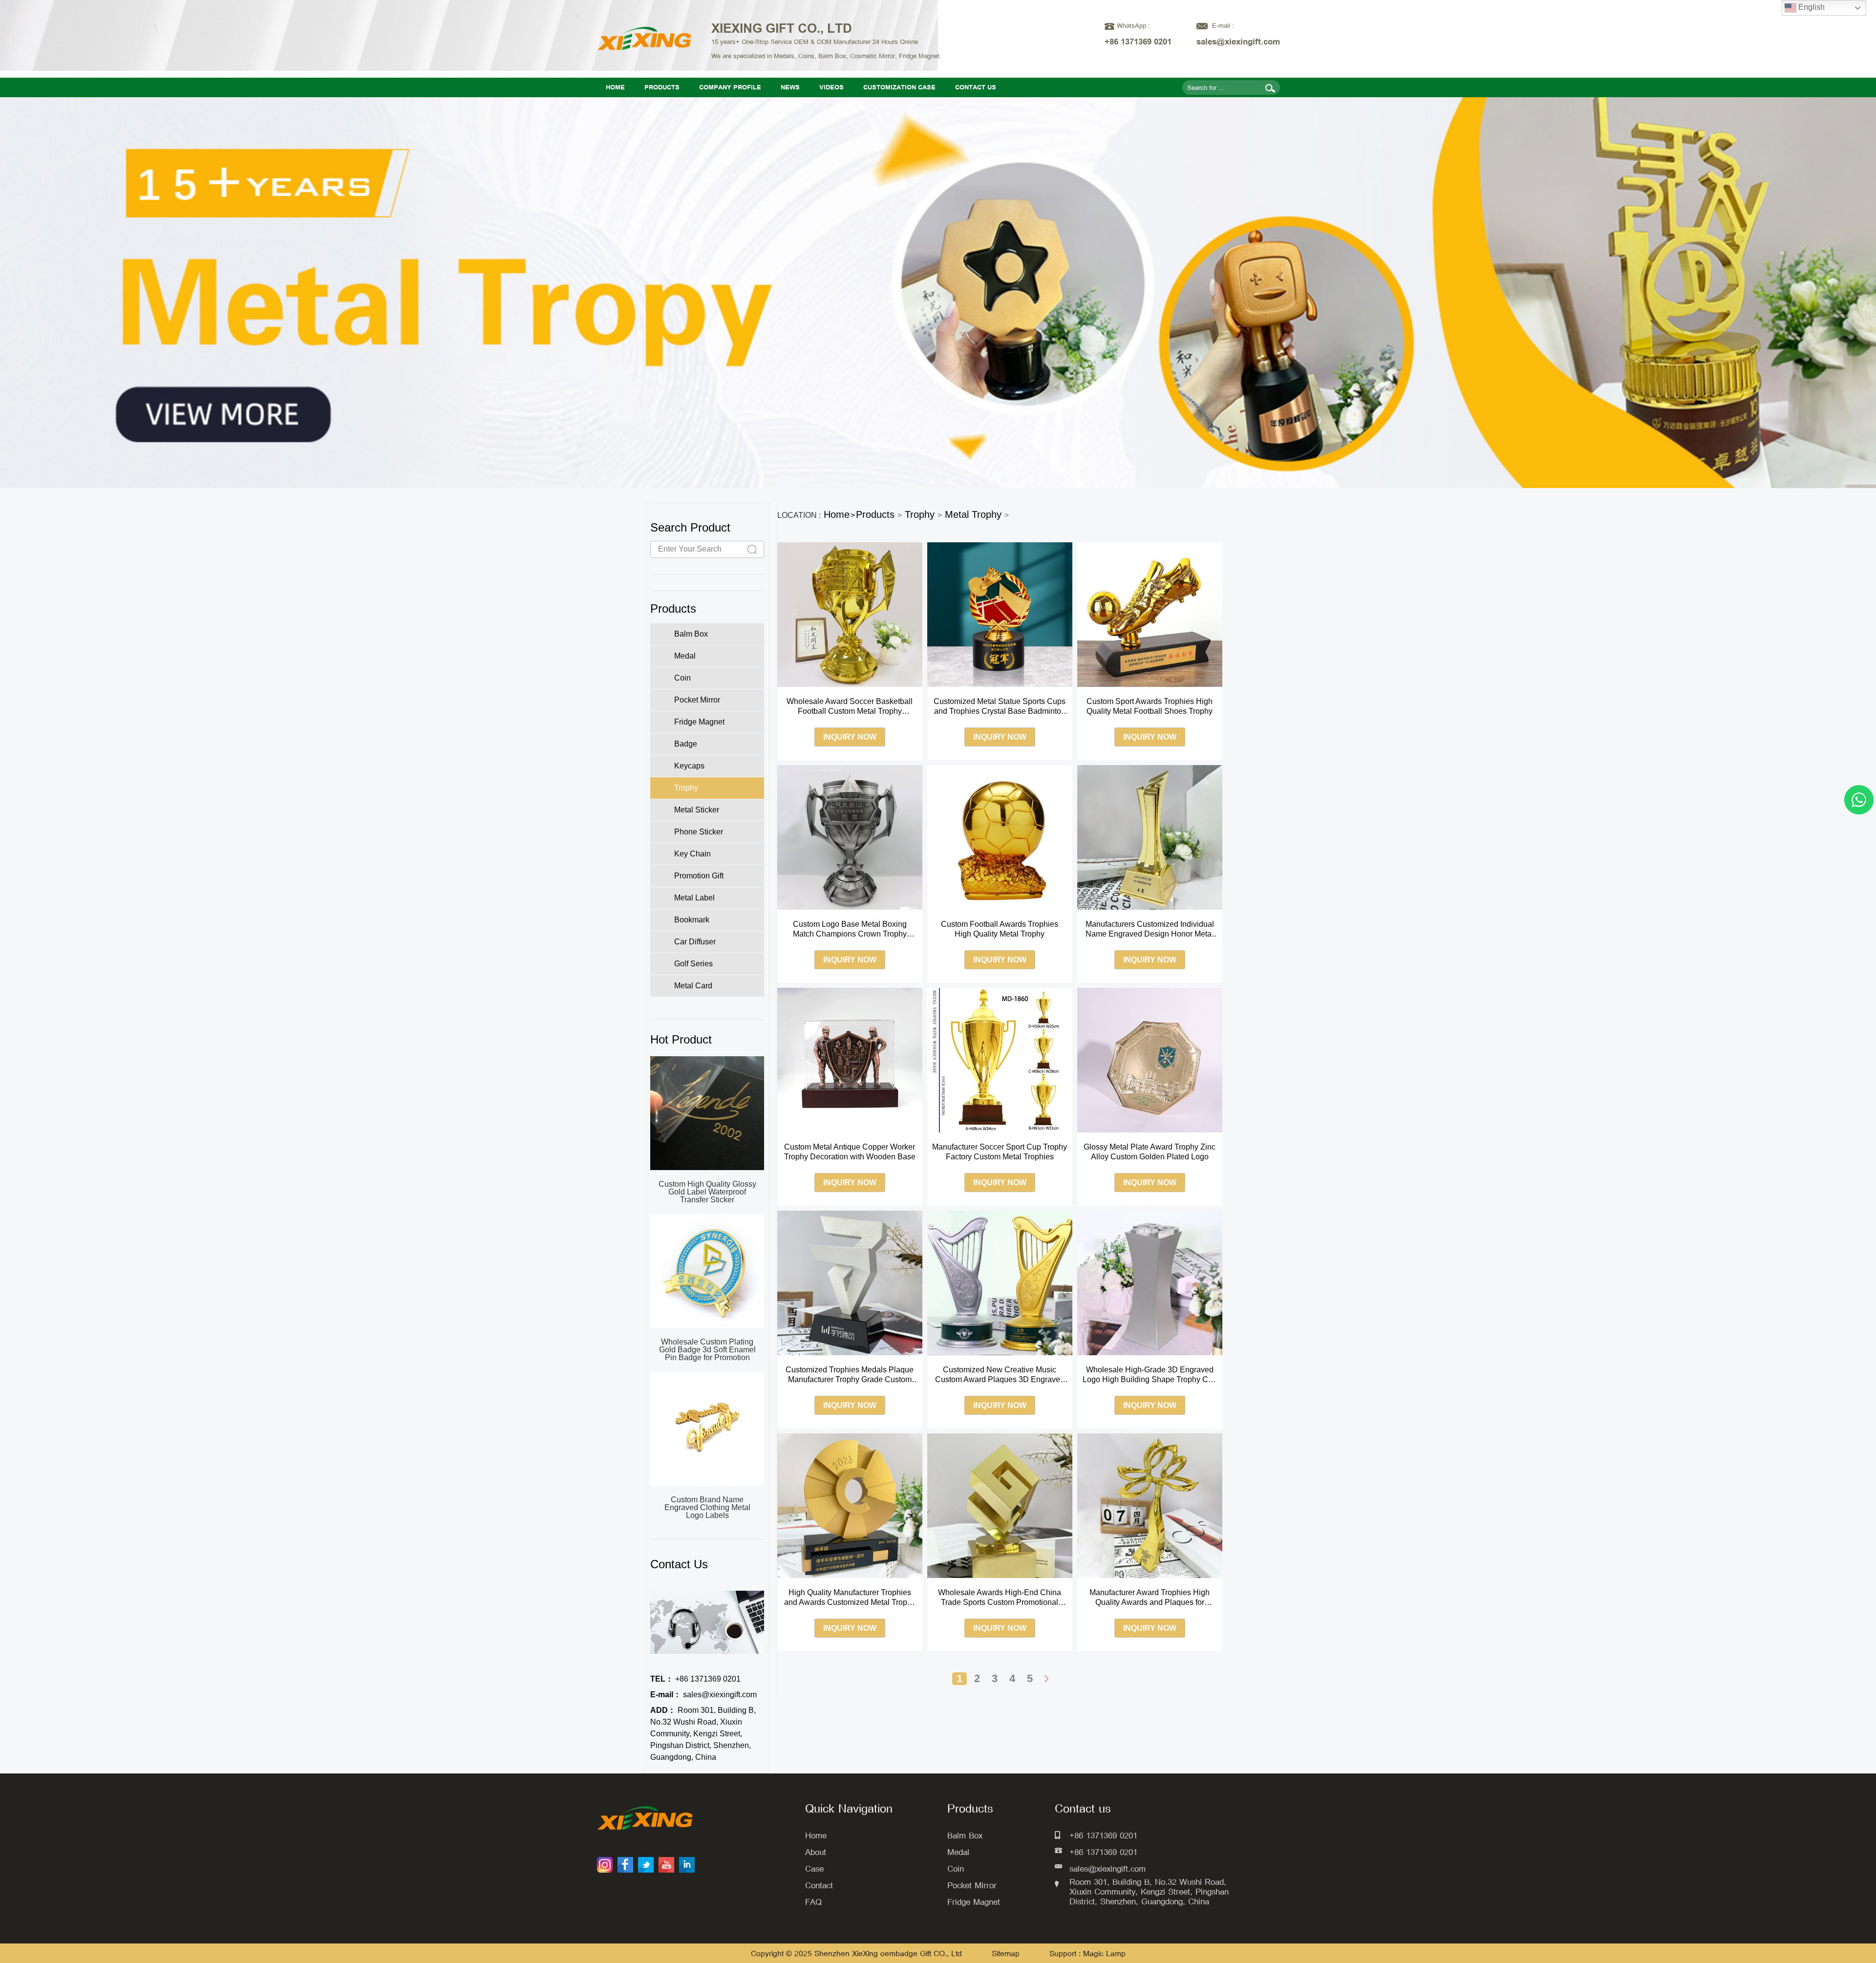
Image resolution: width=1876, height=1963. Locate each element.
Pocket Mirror (972, 1885)
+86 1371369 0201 (695, 1679)
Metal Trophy (973, 514)
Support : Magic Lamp (1087, 1953)
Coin (956, 1868)
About (816, 1852)
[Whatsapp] (1859, 800)
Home (615, 87)
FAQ (813, 1902)
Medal (958, 1852)
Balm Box (965, 1835)
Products (662, 87)
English (1811, 7)
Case (814, 1868)
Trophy (920, 514)
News (790, 87)
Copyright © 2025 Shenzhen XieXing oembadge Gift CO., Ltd (856, 1953)
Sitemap (1007, 1953)
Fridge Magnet (974, 1902)
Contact (819, 1885)
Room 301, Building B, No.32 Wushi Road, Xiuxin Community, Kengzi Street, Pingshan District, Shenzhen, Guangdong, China (703, 1734)
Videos (831, 87)
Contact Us (976, 87)
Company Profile (730, 87)
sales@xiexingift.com (703, 1695)
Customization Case (899, 87)
